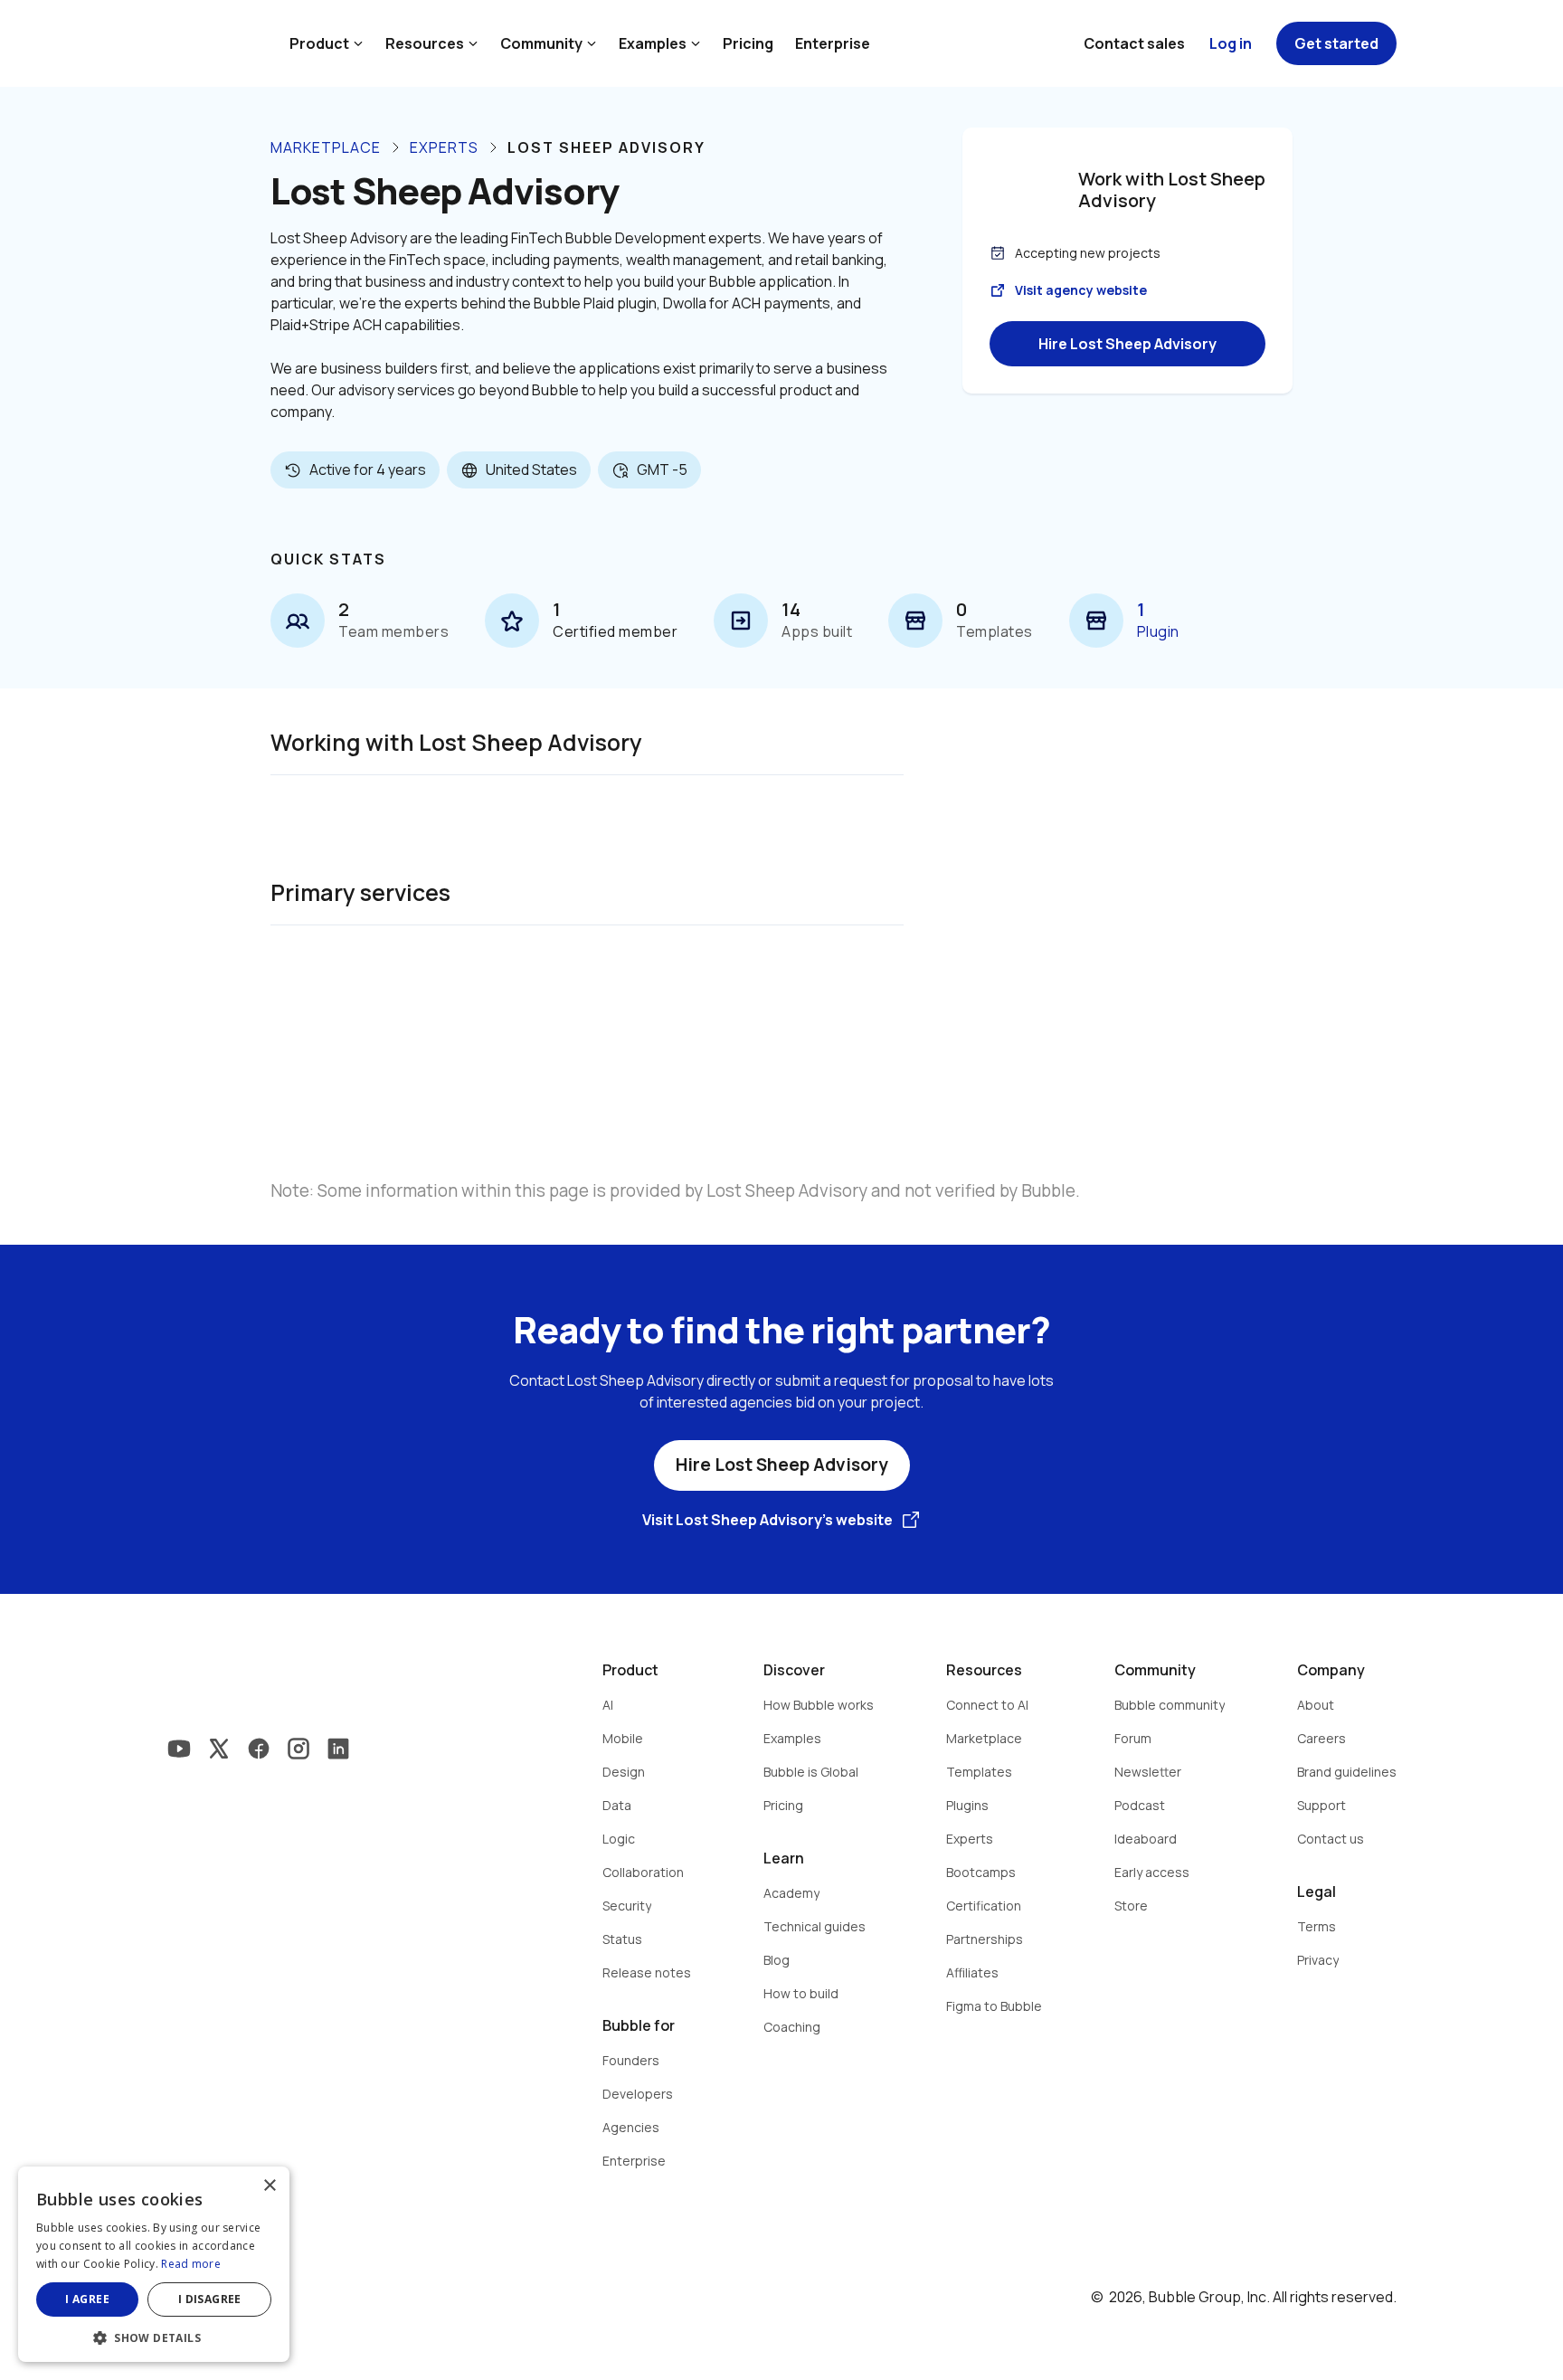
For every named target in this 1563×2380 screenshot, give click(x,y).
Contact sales (1134, 43)
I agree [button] (87, 2299)
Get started (1336, 43)
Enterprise (833, 43)
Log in (1231, 43)
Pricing (748, 43)
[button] (154, 2336)
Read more (191, 2264)
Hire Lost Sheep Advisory (1127, 344)
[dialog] (154, 2264)
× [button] (269, 2186)
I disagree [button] (210, 2299)
